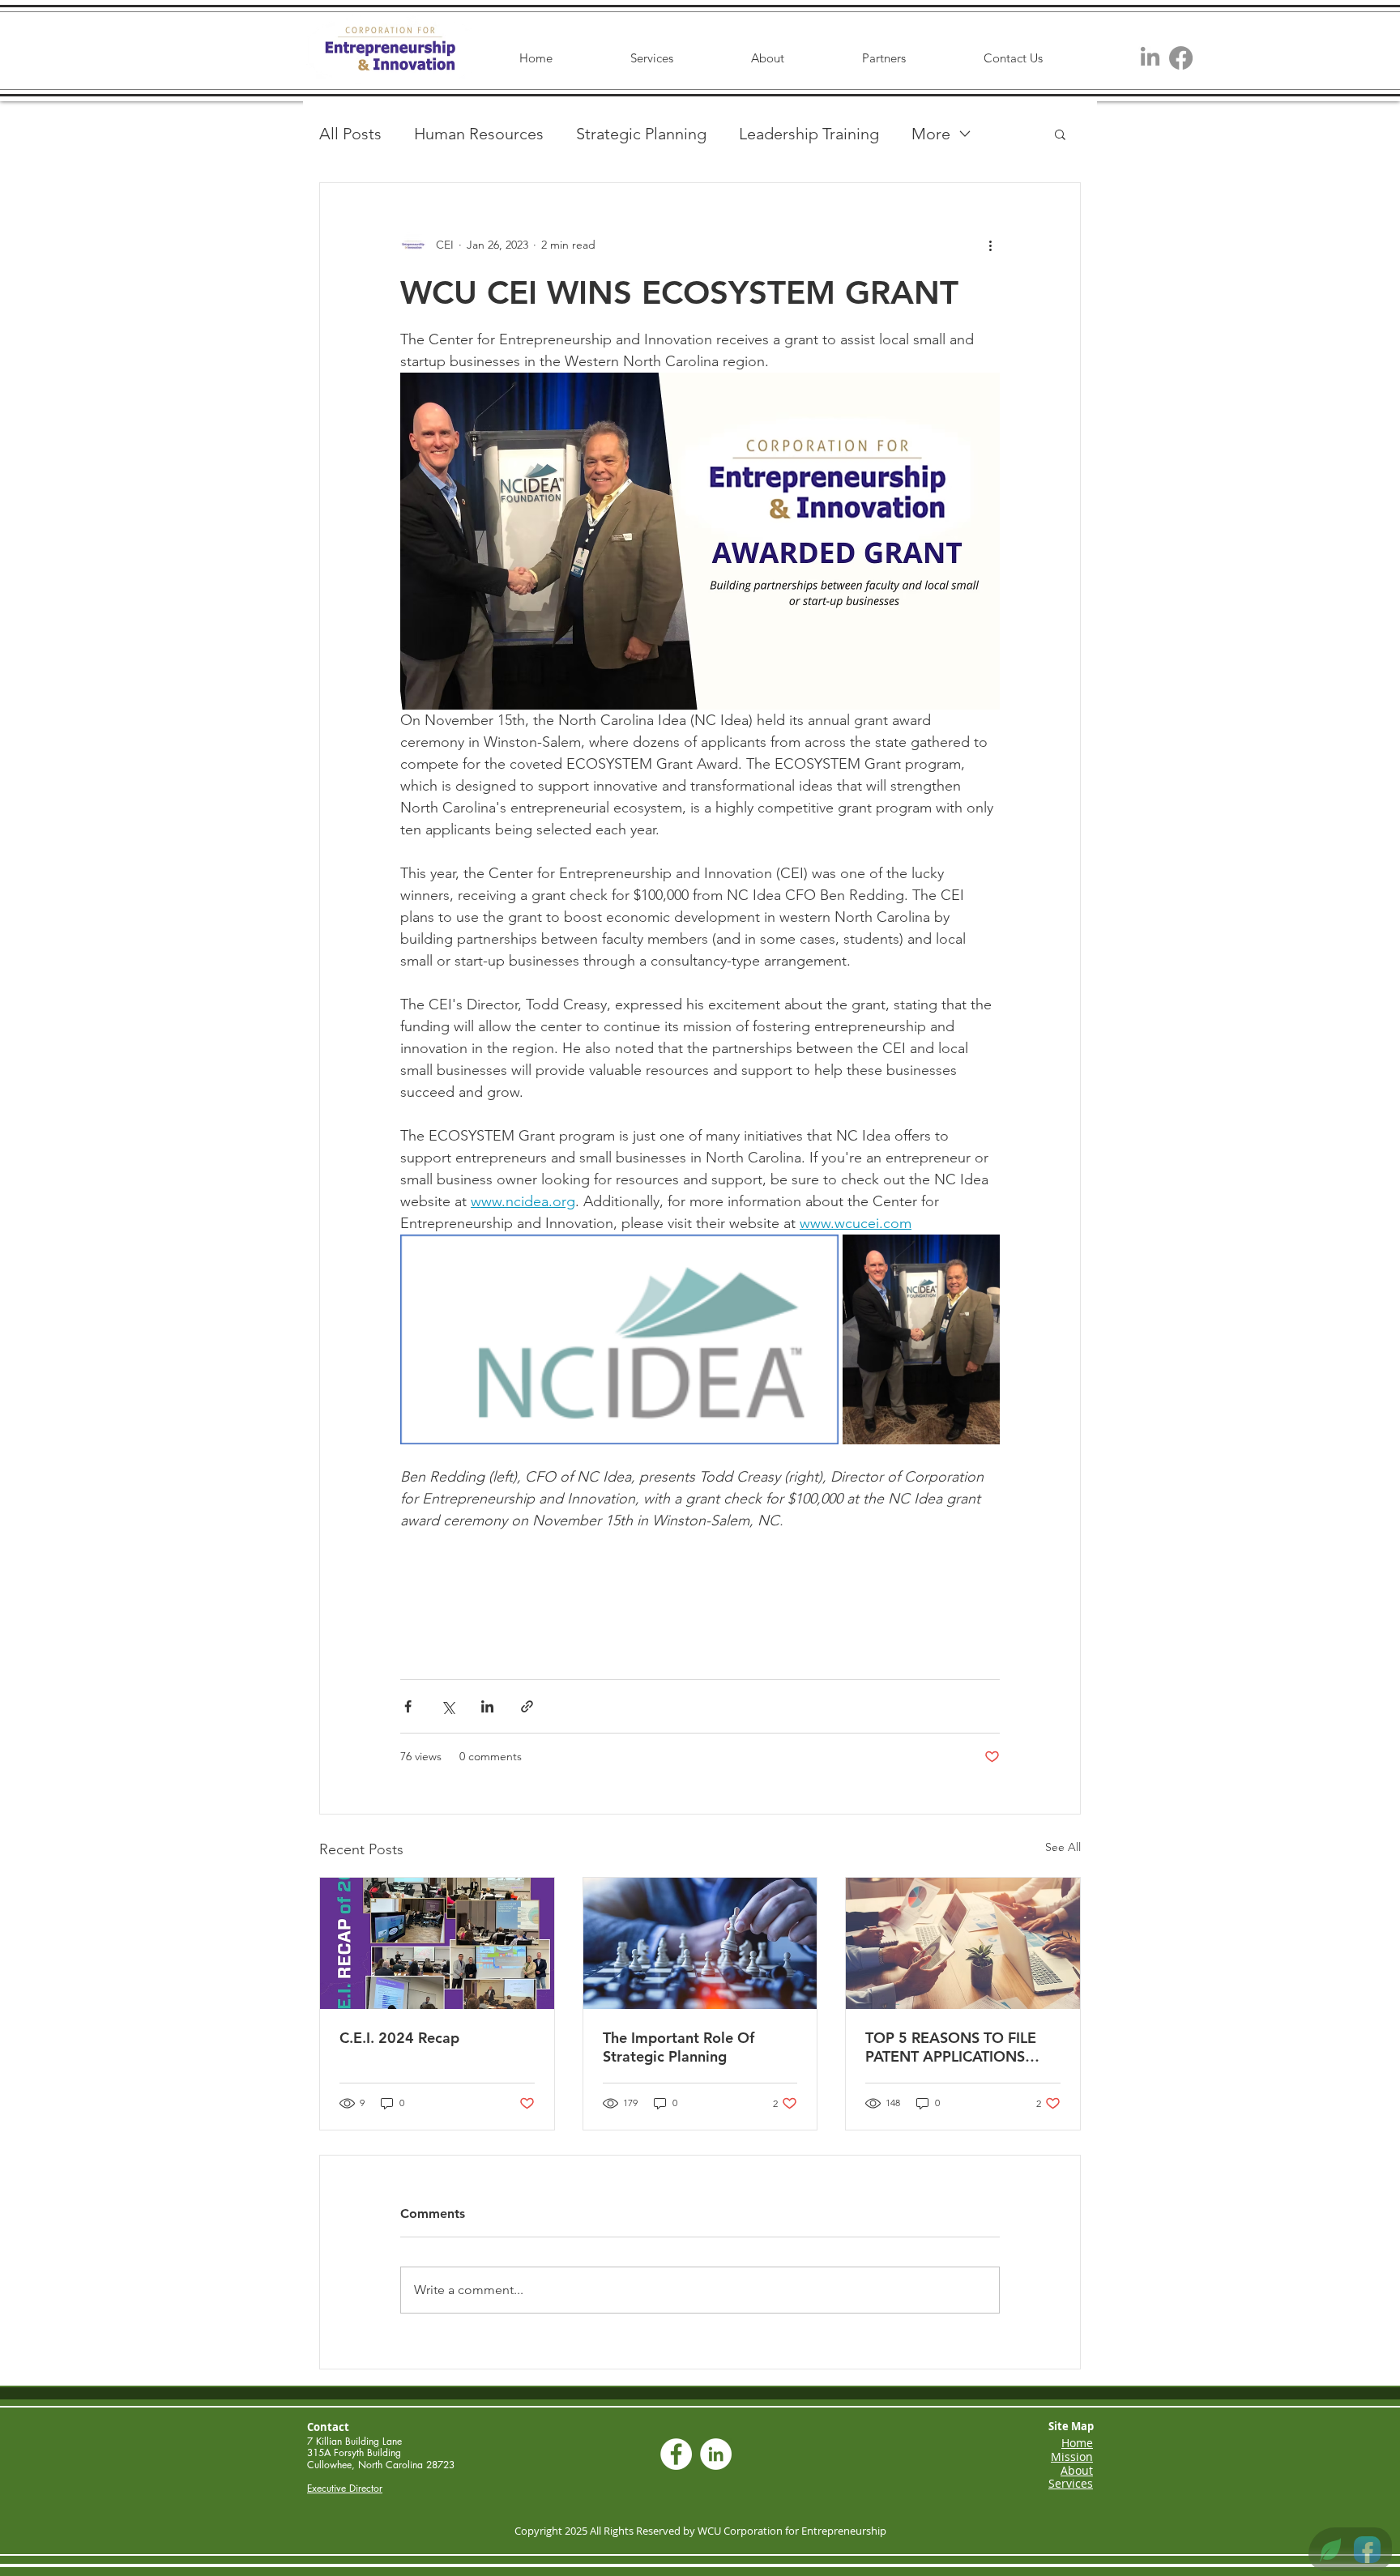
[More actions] (990, 245)
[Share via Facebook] (408, 1706)
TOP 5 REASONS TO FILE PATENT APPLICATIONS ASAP (951, 2047)
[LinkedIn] (1150, 58)
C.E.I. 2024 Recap (399, 2038)
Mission (1072, 2457)
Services (1071, 2483)
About (1077, 2470)
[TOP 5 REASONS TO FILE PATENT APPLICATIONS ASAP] (963, 1943)
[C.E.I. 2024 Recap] (437, 1943)
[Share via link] (527, 1706)
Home (1077, 2443)
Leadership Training (809, 134)
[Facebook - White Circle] (676, 2454)
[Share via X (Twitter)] (448, 1706)
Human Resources (479, 134)
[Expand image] (619, 1339)
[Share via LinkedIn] (487, 1706)
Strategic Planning (641, 134)
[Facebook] (1181, 58)
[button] (1060, 134)
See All (1063, 1847)
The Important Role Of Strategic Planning (679, 2047)
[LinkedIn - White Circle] (716, 2454)
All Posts (350, 134)
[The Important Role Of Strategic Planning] (700, 1943)
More (931, 134)
